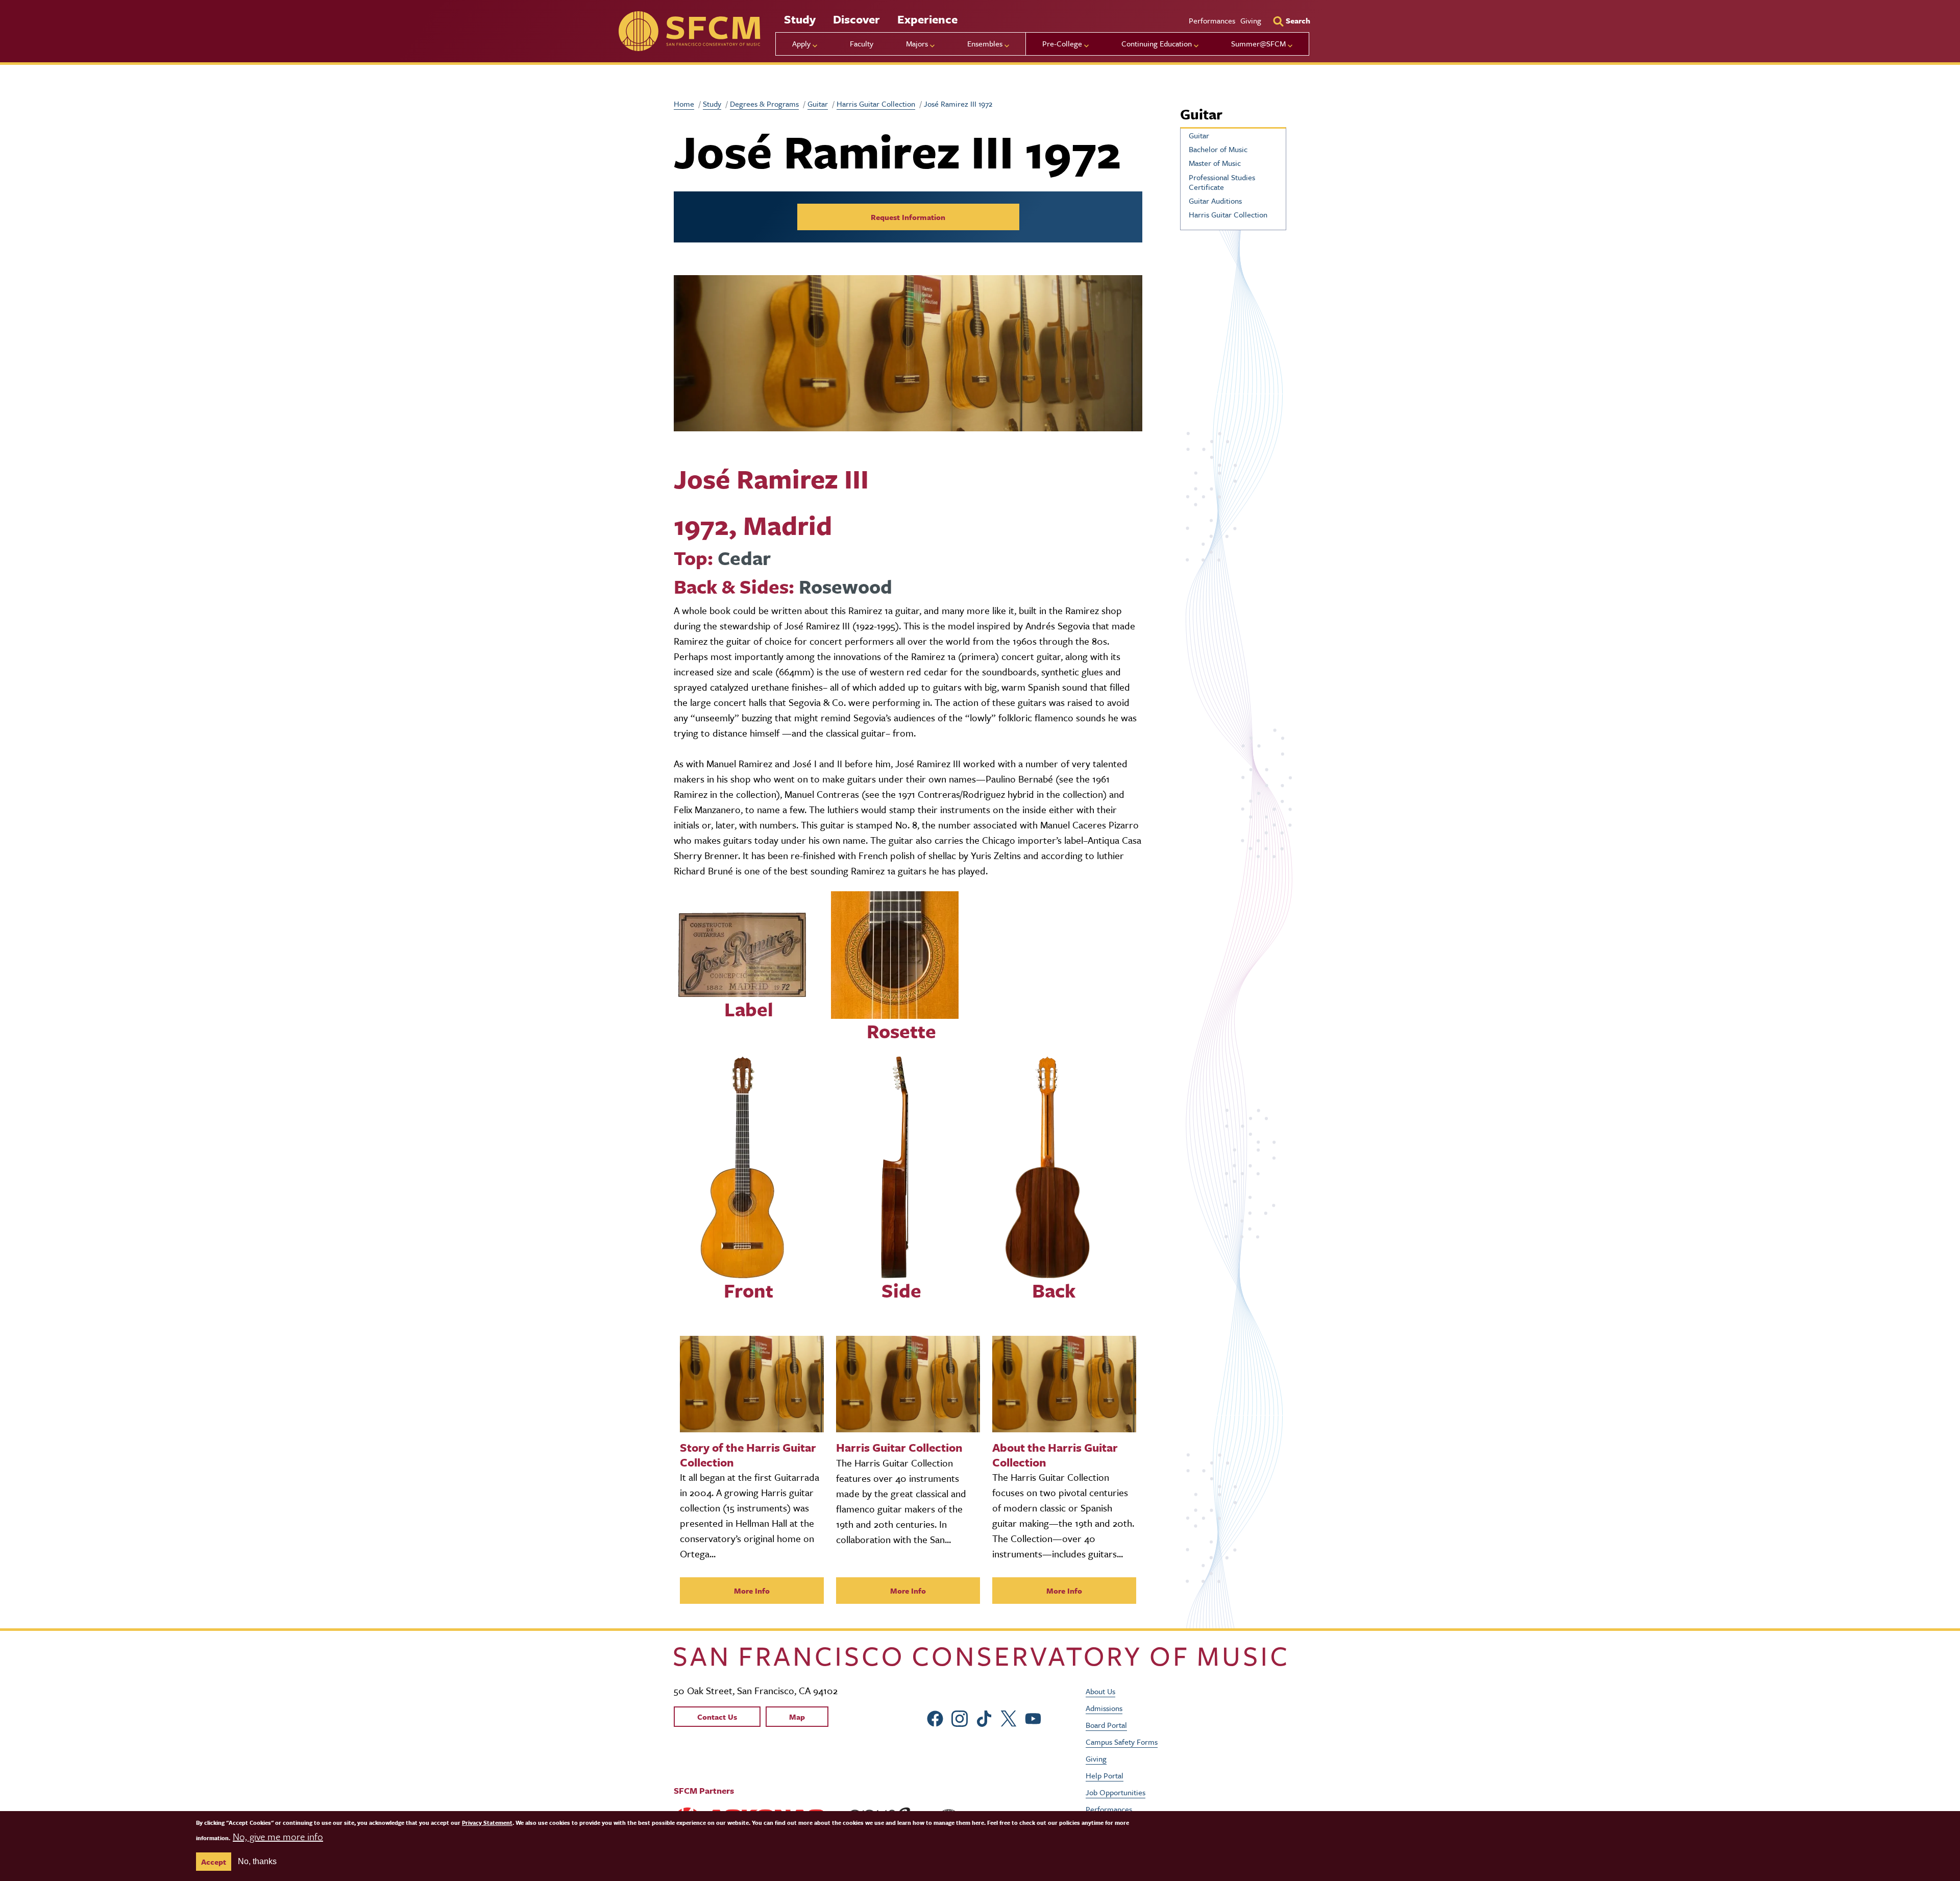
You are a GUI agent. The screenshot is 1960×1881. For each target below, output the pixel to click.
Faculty (862, 43)
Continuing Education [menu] (1157, 43)
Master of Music (1215, 163)
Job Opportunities (1116, 1792)
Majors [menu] (917, 43)
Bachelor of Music (1218, 149)
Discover (856, 19)
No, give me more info (278, 1836)
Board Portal (1106, 1725)
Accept (214, 1862)
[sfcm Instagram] (960, 1717)
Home (684, 104)
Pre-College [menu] (1062, 43)
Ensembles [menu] (985, 43)
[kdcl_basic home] (980, 1657)
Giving (1251, 20)
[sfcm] (689, 31)
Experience (927, 19)
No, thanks (257, 1861)
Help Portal (1105, 1775)
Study (800, 19)
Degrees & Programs (764, 104)
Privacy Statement (487, 1823)
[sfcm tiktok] (984, 1717)
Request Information (908, 217)
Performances (1212, 20)
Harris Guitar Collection (876, 104)
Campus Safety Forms (1122, 1742)
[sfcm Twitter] (1009, 1717)
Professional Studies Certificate (1222, 182)
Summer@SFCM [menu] (1258, 43)
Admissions (1104, 1708)
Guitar (818, 104)
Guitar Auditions (1215, 201)
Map (797, 1717)
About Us (1100, 1691)
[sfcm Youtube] (1033, 1717)
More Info (752, 1591)
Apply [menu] (801, 43)
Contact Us (717, 1717)
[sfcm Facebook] (935, 1717)
